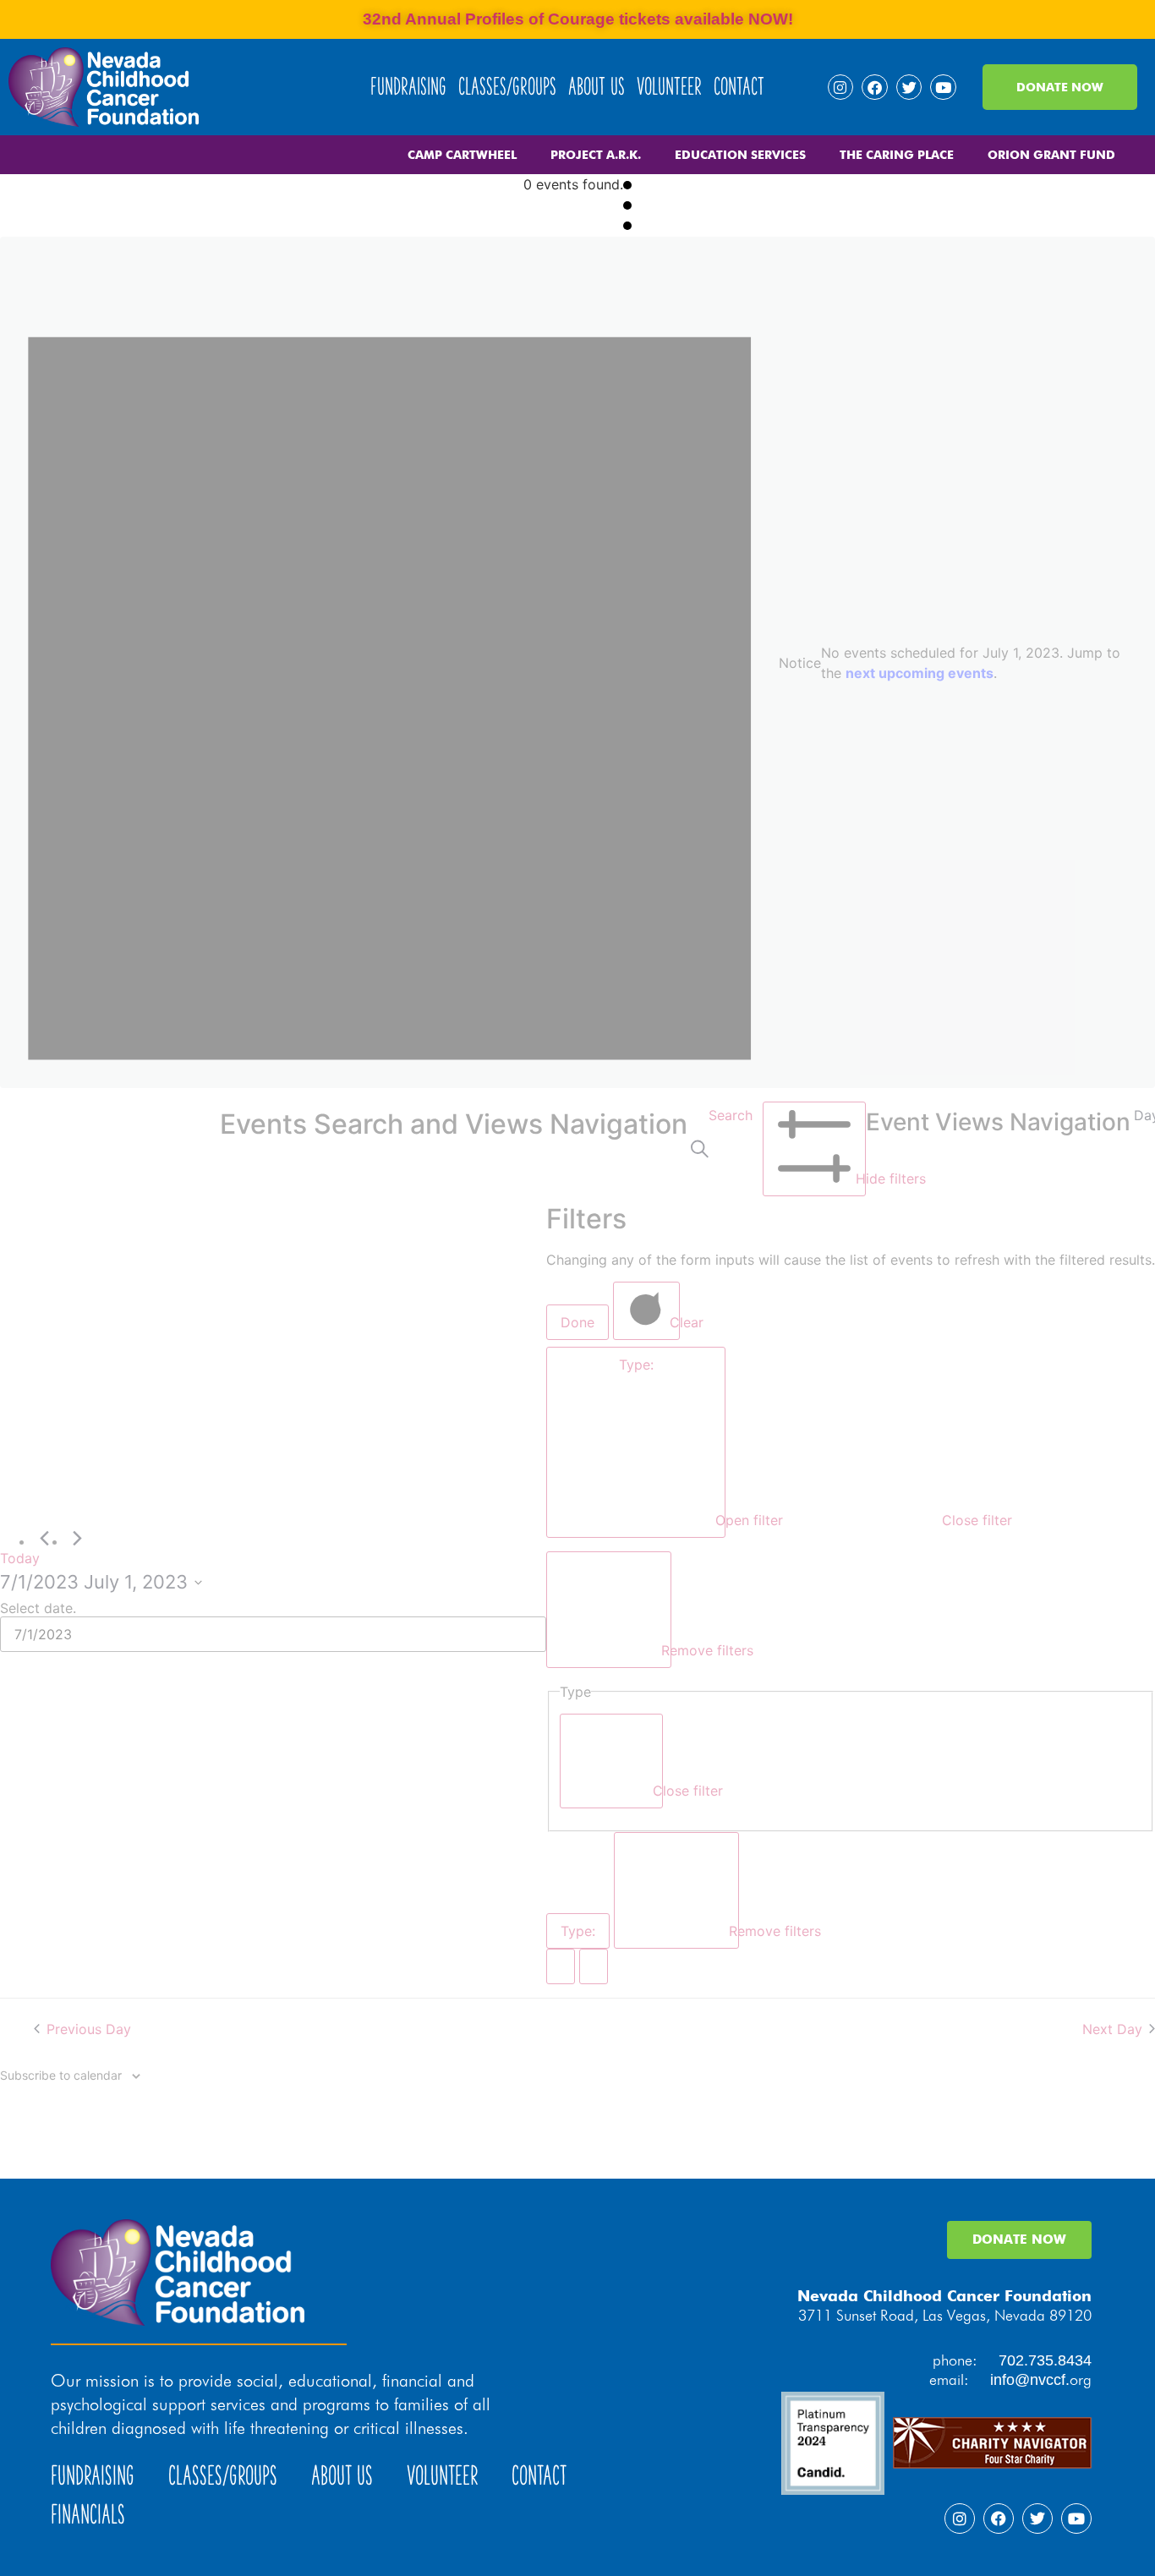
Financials (88, 2515)
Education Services (740, 155)
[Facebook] (875, 88)
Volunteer (669, 87)
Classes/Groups (507, 87)
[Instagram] (841, 88)
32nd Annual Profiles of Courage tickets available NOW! (578, 19)
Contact (739, 87)
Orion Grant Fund (1051, 155)
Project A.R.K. (596, 155)
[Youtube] (943, 88)
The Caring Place (897, 155)
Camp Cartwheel (462, 155)
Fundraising (408, 87)
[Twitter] (909, 88)
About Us (597, 87)
